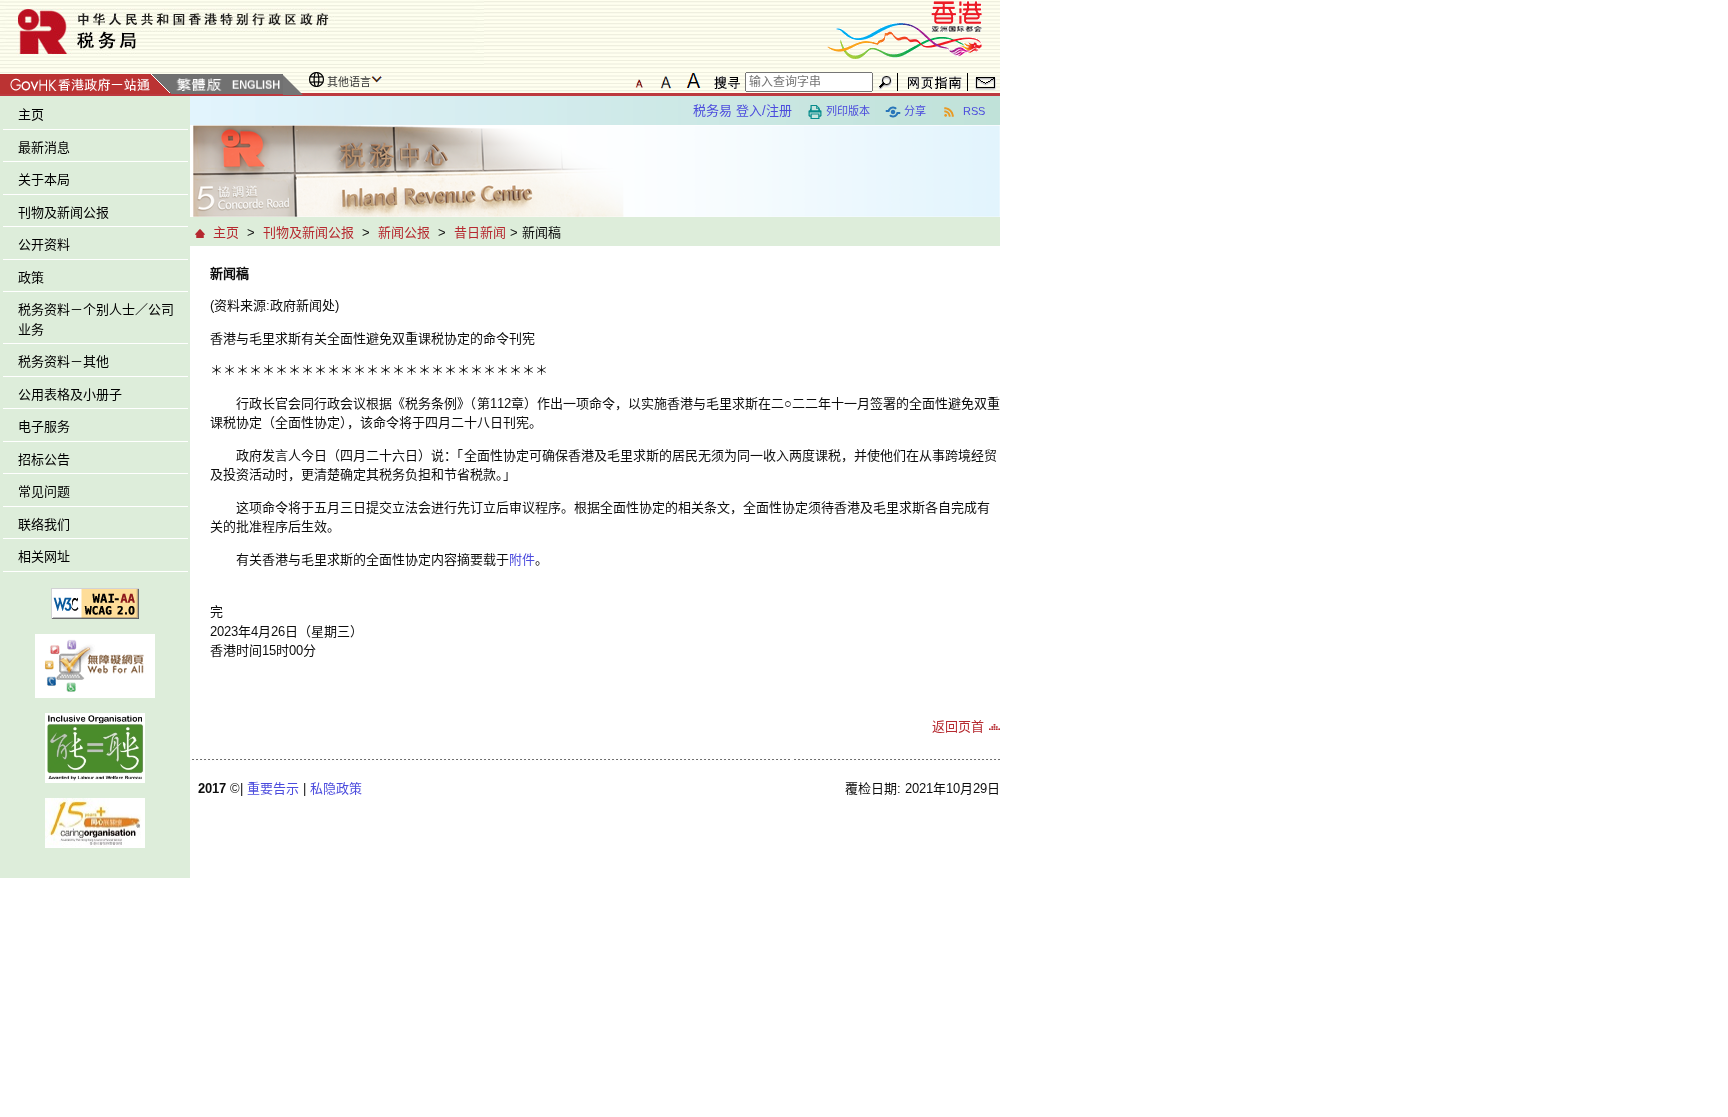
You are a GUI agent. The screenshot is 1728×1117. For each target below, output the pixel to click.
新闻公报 (404, 232)
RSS (972, 111)
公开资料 (44, 244)
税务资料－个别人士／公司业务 (96, 319)
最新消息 (44, 147)
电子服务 (44, 426)
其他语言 (349, 82)
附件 (522, 559)
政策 (31, 277)
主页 (31, 114)
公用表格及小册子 (70, 394)
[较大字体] (666, 81)
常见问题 (44, 491)
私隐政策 (336, 788)
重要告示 (273, 788)
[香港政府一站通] (85, 81)
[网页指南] (934, 82)
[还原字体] (639, 81)
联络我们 (44, 524)
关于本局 (44, 179)
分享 (915, 111)
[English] (255, 85)
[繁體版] (199, 85)
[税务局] (242, 31)
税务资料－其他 (63, 361)
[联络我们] (985, 82)
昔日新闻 (480, 232)
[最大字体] (693, 81)
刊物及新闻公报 (63, 212)
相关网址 (44, 556)
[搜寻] (724, 82)
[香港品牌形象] (905, 28)
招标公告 (44, 459)
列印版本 (848, 111)
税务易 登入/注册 (742, 110)
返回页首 (958, 726)
